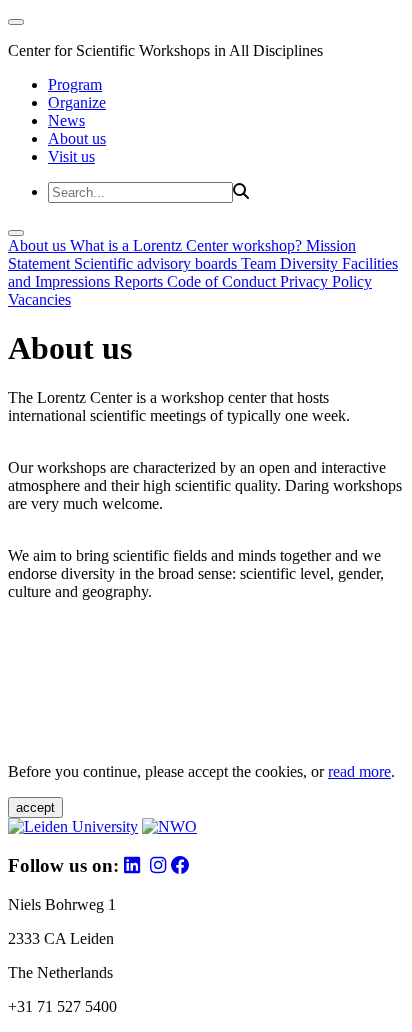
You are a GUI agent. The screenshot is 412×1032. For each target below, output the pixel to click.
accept (35, 807)
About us (77, 138)
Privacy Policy (326, 281)
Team (260, 263)
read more (359, 771)
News (66, 120)
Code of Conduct (223, 281)
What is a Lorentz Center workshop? (188, 245)
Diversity (311, 263)
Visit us (71, 156)
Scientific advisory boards (157, 263)
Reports (140, 281)
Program (75, 84)
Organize (77, 102)
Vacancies (39, 299)
